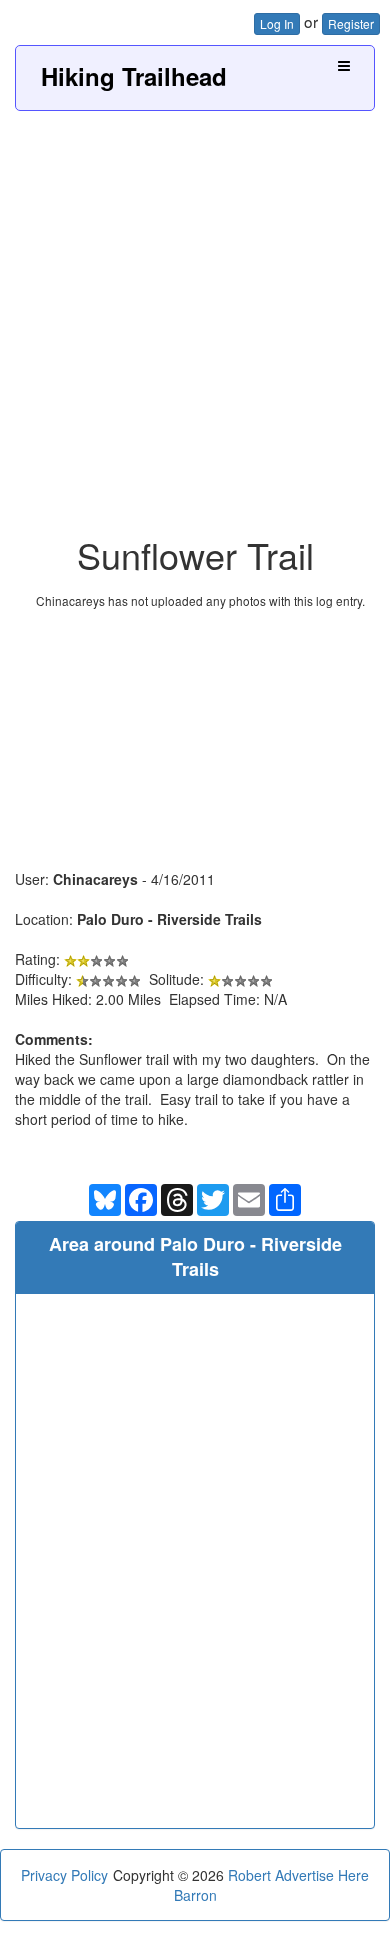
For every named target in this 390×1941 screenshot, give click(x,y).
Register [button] (351, 23)
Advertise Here (322, 1875)
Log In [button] (277, 23)
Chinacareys (95, 879)
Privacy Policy (64, 1875)
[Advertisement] (195, 316)
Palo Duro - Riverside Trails (169, 919)
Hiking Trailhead (134, 76)
